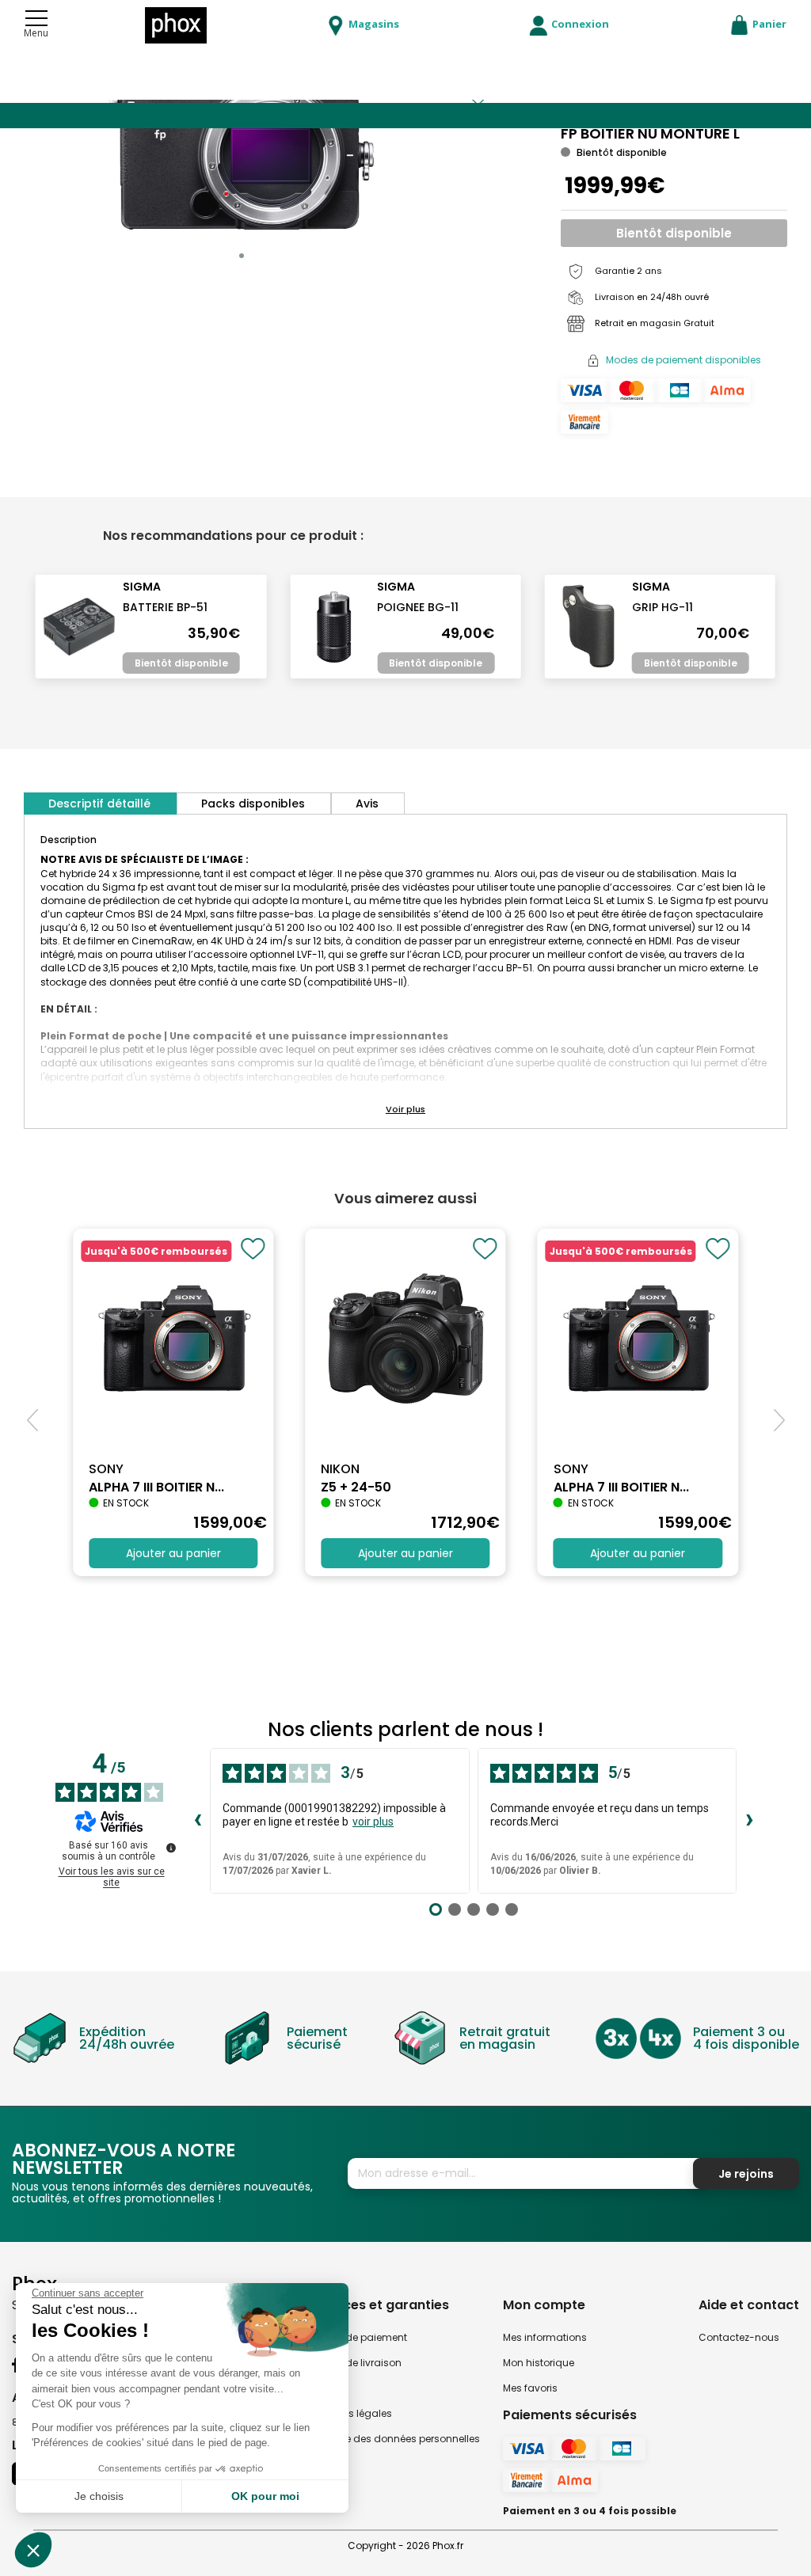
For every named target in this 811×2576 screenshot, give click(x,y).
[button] (242, 256)
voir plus (373, 1822)
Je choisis (99, 2496)
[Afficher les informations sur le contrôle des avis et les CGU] (171, 1848)
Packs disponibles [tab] (253, 804)
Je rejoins (746, 2174)
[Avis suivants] (749, 1821)
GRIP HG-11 (663, 607)
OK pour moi (265, 2496)
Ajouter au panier (173, 1553)
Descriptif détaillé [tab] (99, 804)
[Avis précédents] (197, 1821)
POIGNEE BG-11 (418, 607)
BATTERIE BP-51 (165, 607)
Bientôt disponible (674, 233)
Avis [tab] (367, 804)
